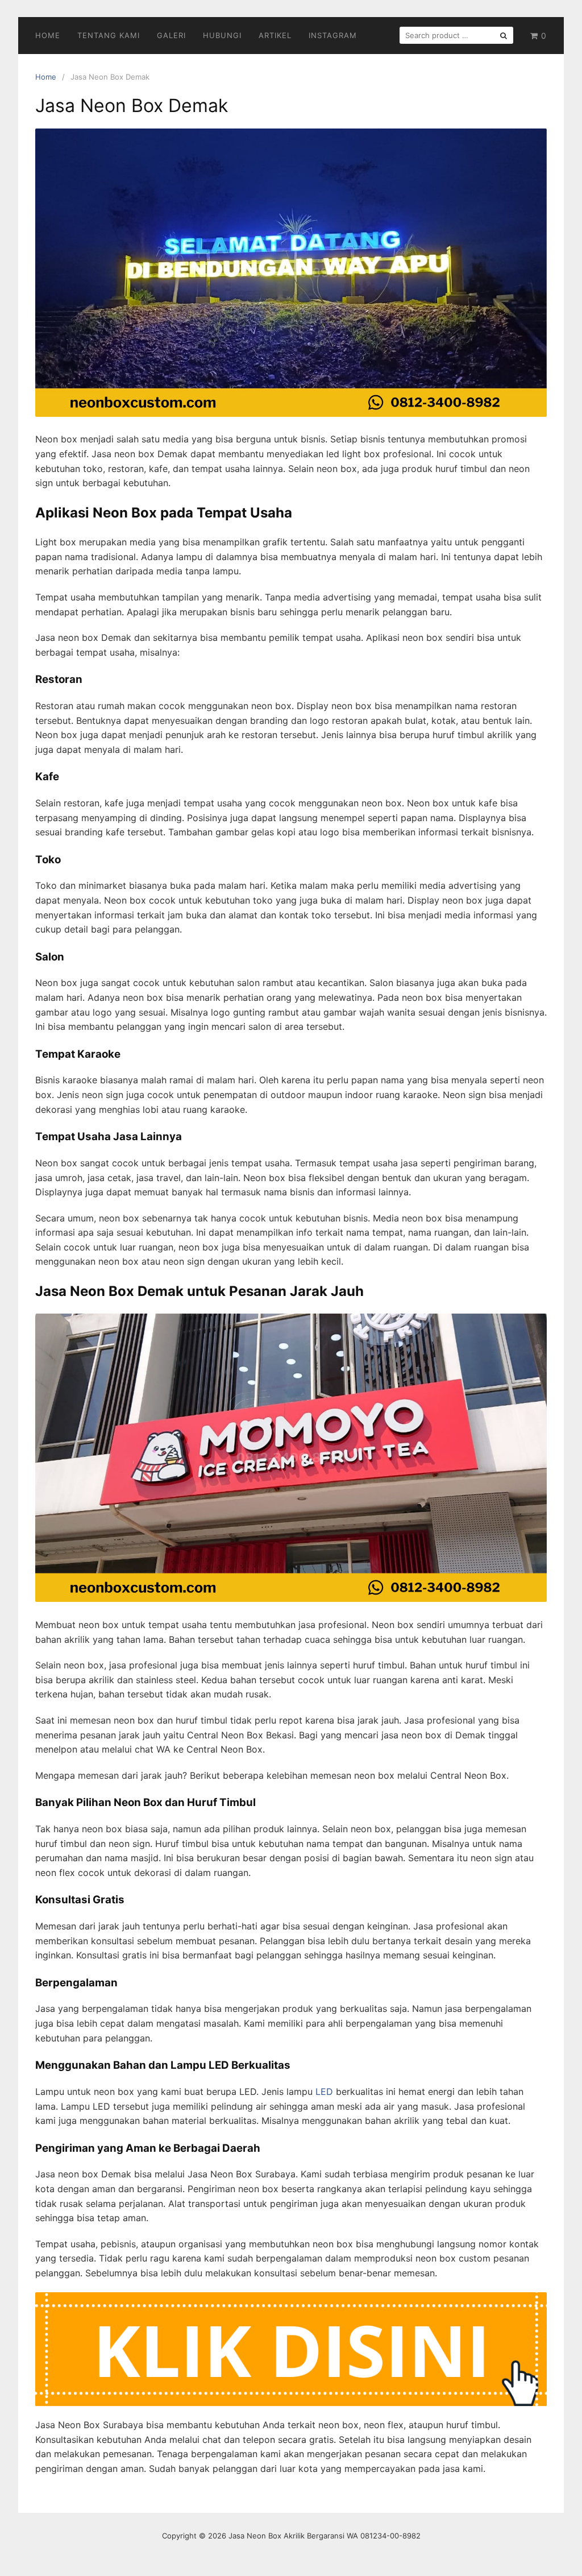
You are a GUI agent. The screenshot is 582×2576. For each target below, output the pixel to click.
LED (324, 2092)
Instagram (333, 35)
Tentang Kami (109, 35)
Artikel (275, 35)
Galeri (171, 35)
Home (48, 35)
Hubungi (222, 35)
